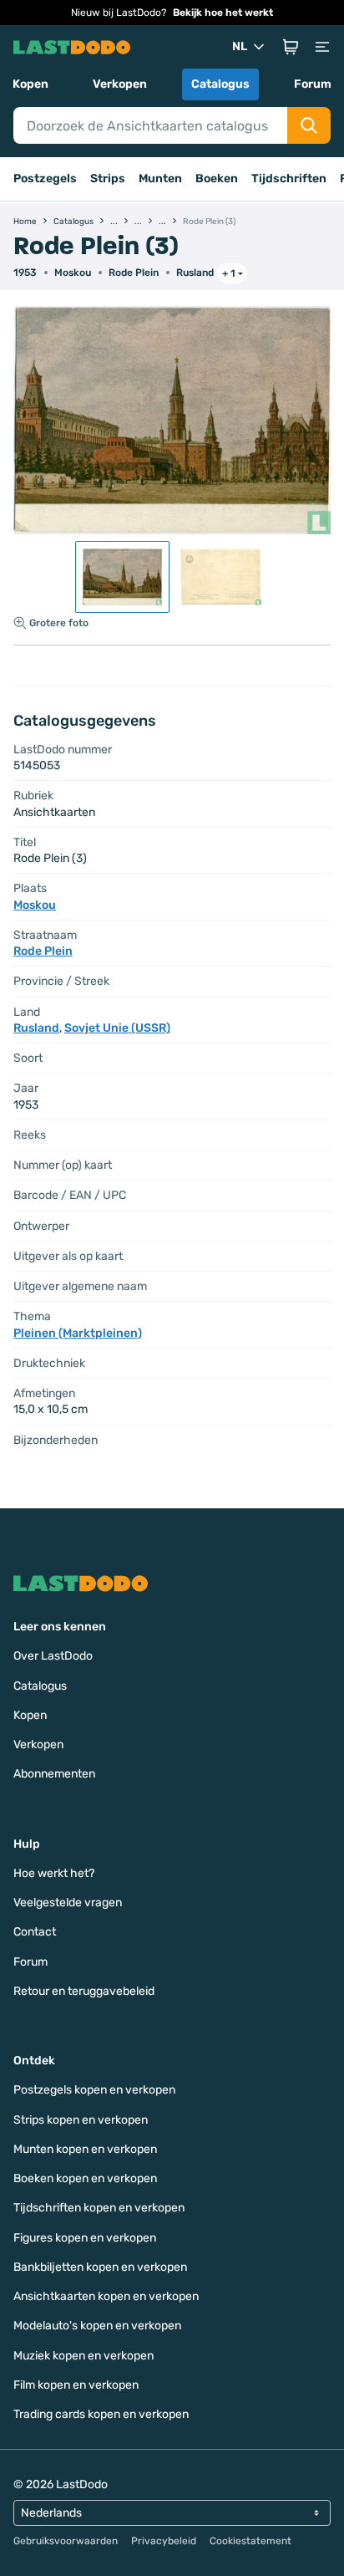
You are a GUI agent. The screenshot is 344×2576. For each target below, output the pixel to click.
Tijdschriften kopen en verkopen (99, 2208)
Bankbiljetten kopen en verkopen (100, 2267)
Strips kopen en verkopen (81, 2120)
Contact (35, 1932)
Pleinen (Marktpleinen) (78, 1333)
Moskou (73, 273)
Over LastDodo (53, 1656)
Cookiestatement (250, 2541)
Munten (160, 179)
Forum (313, 84)
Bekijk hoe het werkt (223, 13)
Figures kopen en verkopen (85, 2238)
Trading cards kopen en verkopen (101, 2414)
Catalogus (220, 84)
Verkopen (120, 84)
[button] (291, 47)
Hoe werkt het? (54, 1873)
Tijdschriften (289, 179)
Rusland (195, 273)
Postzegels (45, 179)
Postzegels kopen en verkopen (94, 2090)
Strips (108, 179)
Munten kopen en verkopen (85, 2149)
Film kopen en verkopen (76, 2385)
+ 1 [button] (229, 273)
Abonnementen (54, 1774)
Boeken (217, 179)
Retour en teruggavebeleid (84, 1991)
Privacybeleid (164, 2541)
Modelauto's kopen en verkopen (97, 2326)
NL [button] (240, 46)
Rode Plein (134, 273)
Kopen (30, 84)
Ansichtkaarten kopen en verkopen (106, 2296)
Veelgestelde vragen (68, 1903)
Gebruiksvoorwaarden (66, 2541)
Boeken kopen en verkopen (85, 2178)
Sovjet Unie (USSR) (117, 1028)
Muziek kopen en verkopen (83, 2356)
